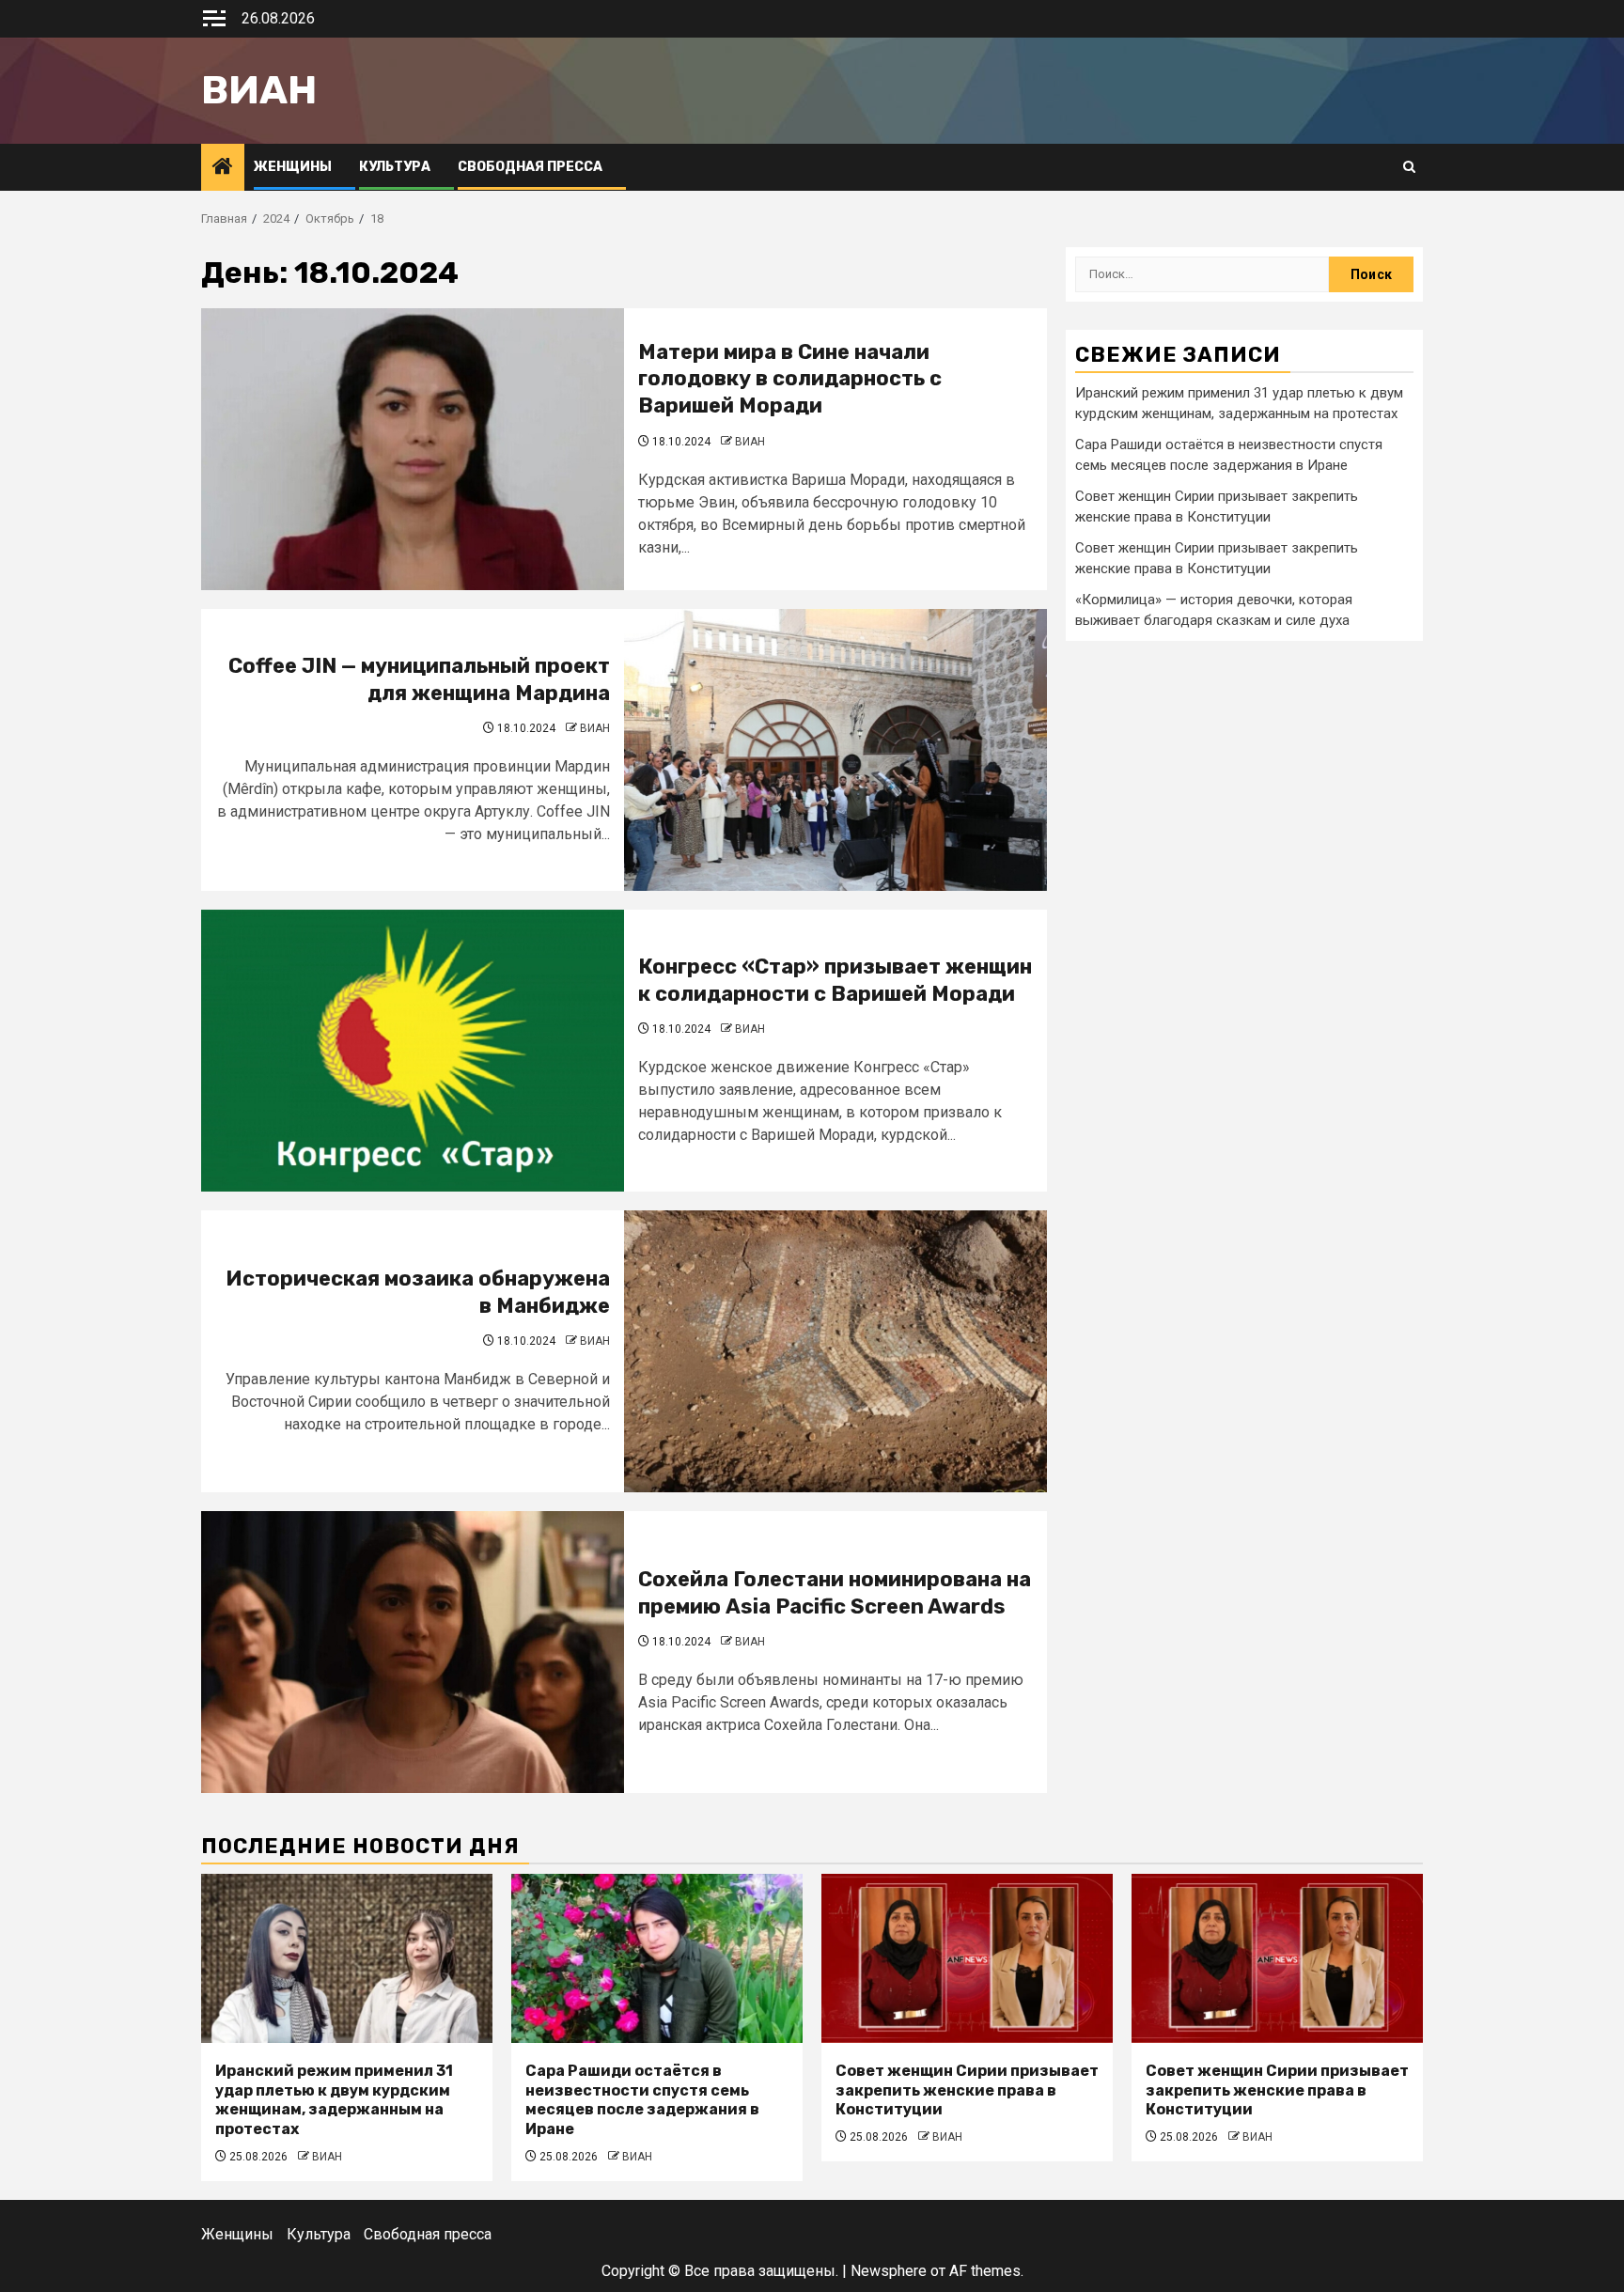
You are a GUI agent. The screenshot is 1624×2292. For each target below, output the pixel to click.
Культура (395, 167)
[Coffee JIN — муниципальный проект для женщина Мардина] (835, 750)
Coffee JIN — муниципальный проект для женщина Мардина (419, 679)
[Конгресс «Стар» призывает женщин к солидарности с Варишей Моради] (413, 1051)
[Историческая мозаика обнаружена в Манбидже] (835, 1351)
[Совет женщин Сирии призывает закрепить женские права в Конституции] (967, 1958)
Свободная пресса (530, 167)
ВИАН (750, 442)
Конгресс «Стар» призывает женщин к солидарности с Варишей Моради (835, 980)
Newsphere (889, 2271)
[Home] (223, 168)
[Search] (1409, 167)
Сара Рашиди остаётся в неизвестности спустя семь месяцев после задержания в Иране (642, 2100)
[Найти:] (1202, 274)
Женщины (293, 167)
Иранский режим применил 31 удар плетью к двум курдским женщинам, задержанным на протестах (334, 2100)
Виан (259, 90)
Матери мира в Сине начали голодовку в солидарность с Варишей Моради (790, 379)
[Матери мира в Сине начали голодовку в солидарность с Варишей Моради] (413, 449)
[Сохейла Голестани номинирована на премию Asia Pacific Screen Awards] (413, 1652)
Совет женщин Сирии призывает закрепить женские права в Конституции (967, 2090)
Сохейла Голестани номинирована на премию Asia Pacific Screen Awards (835, 1593)
